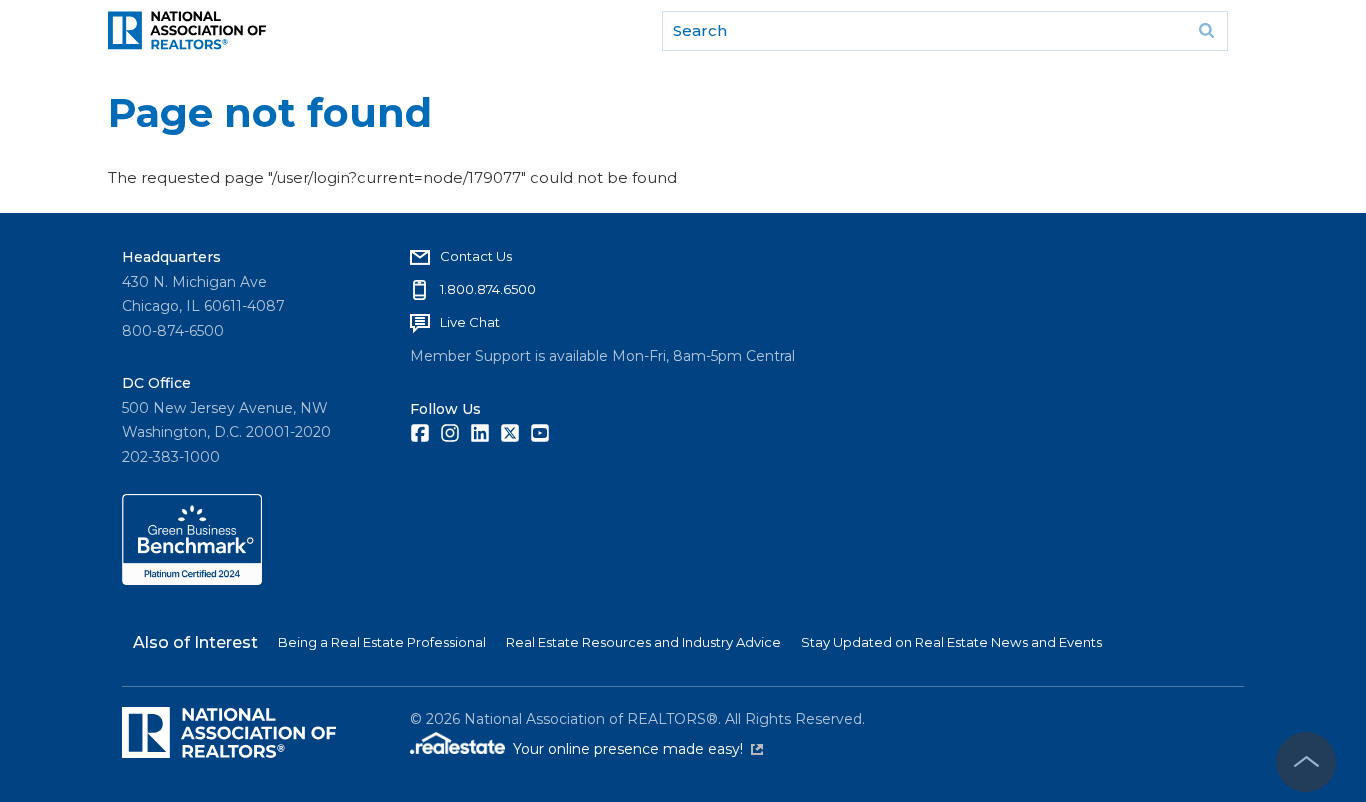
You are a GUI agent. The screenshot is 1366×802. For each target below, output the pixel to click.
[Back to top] (1306, 762)
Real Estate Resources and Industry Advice (643, 642)
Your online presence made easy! (638, 749)
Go (1206, 31)
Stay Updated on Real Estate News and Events (951, 642)
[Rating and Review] (192, 580)
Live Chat (470, 322)
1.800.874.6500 (488, 289)
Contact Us (476, 256)
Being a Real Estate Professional (382, 642)
